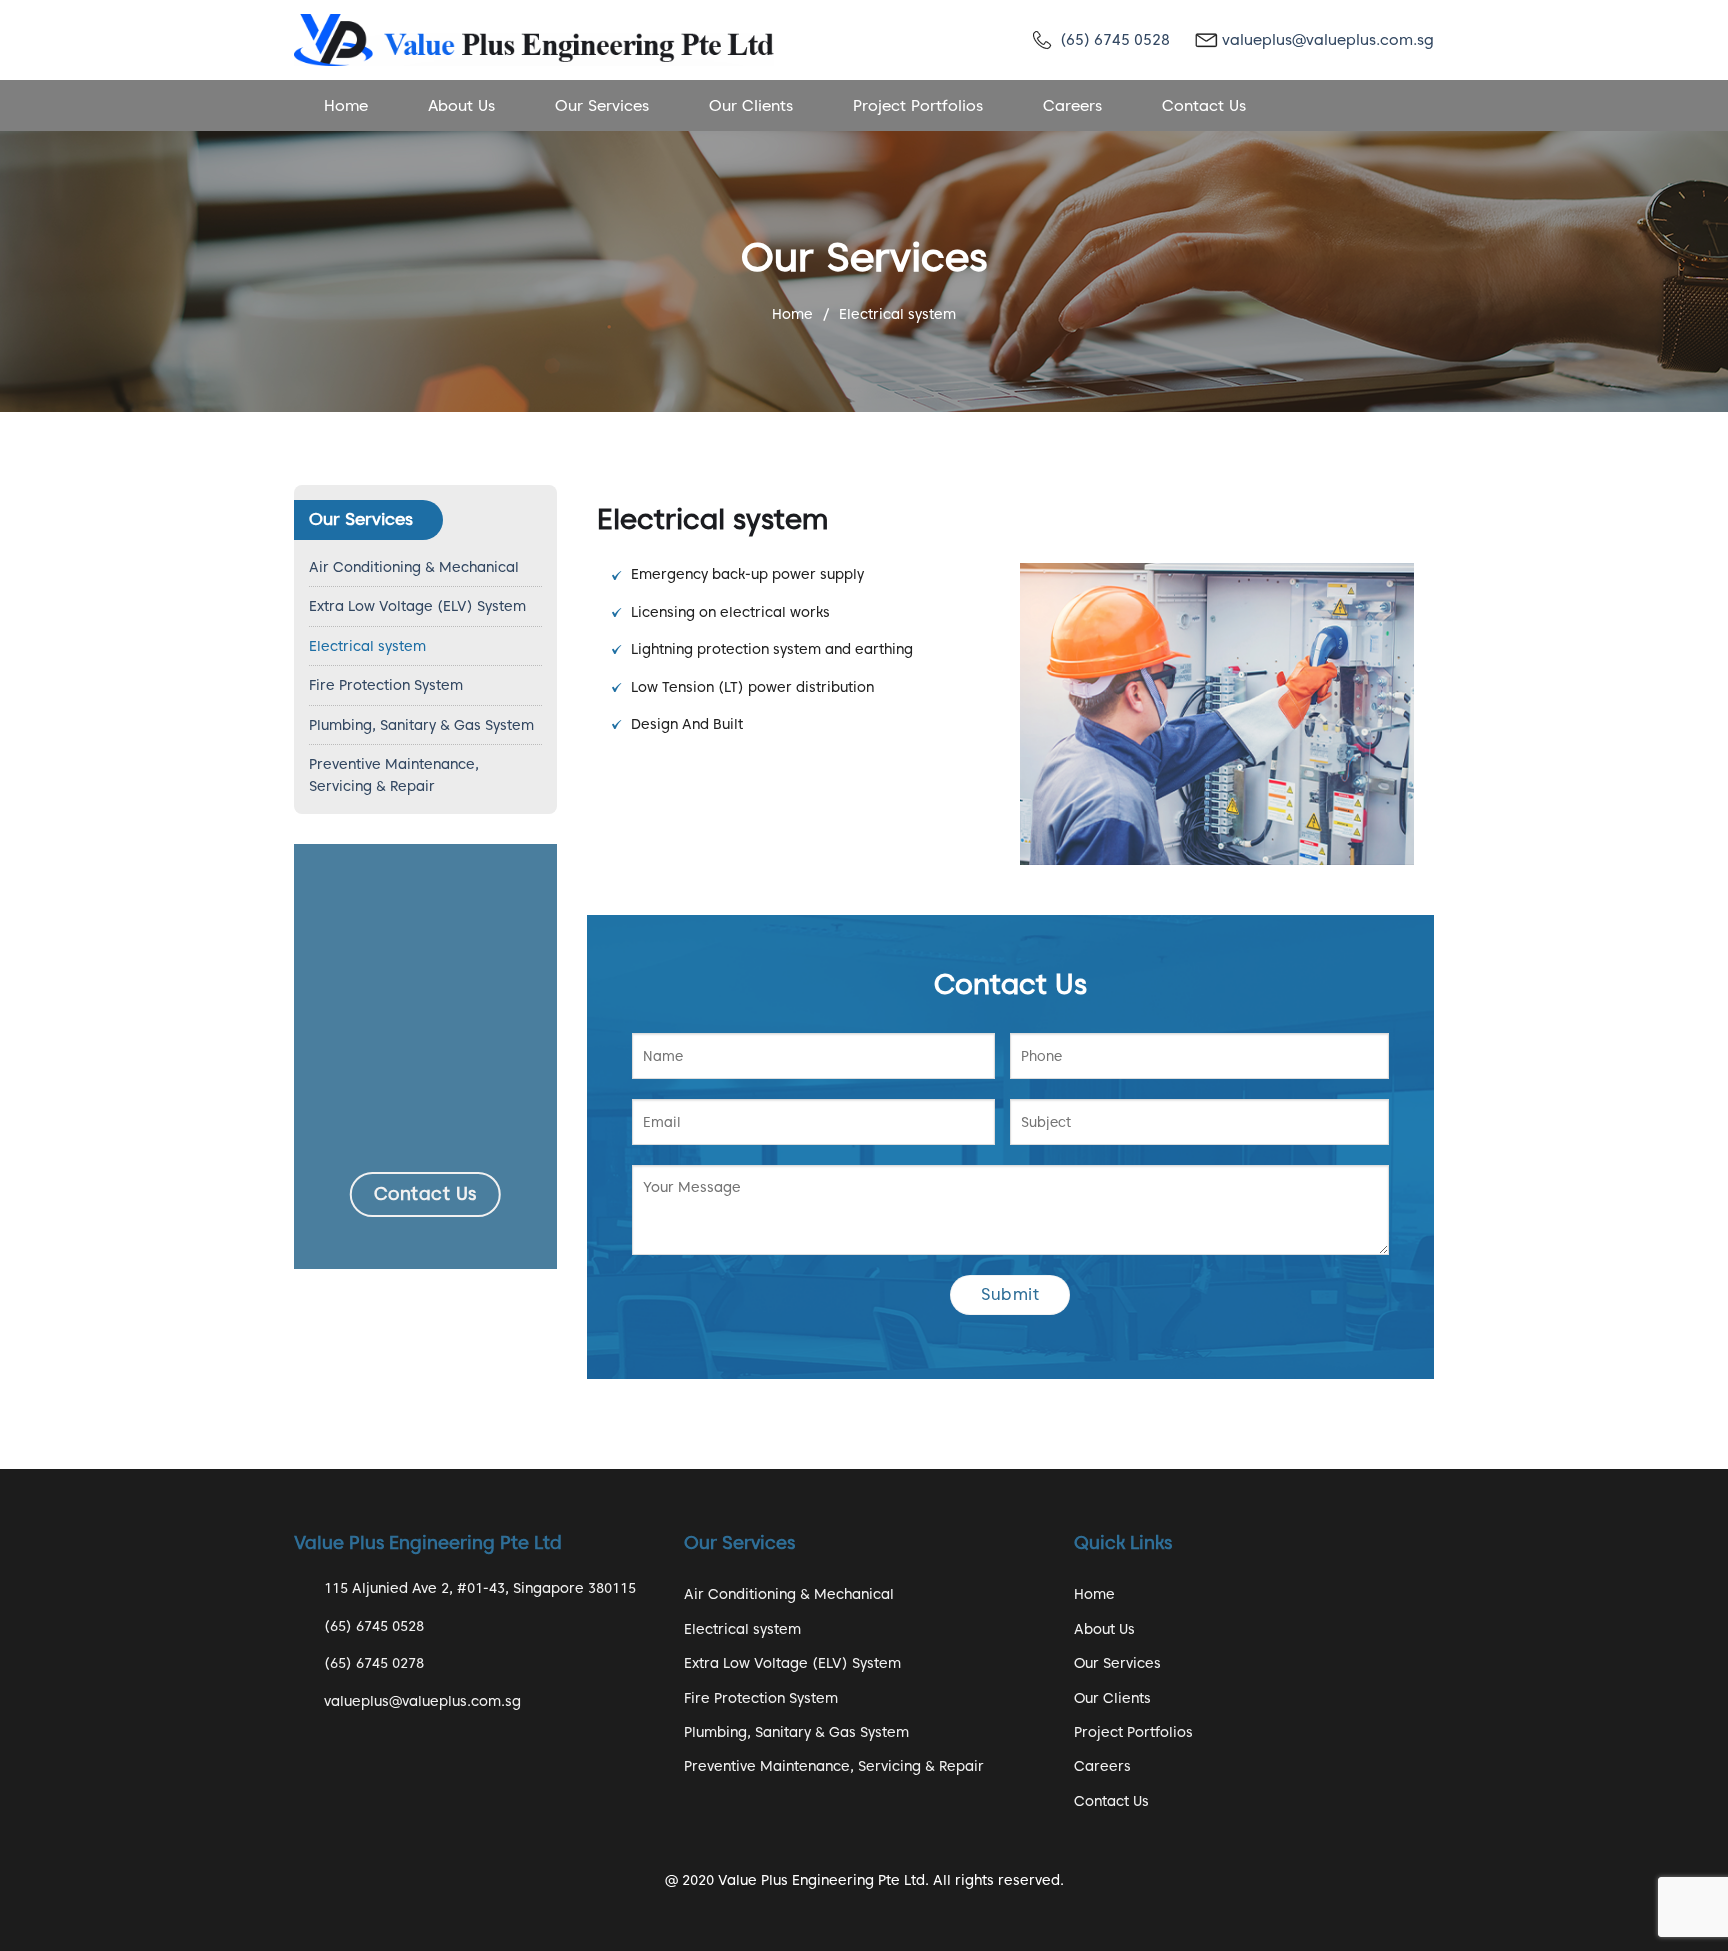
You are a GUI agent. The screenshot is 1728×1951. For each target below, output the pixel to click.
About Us (461, 105)
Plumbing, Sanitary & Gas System (421, 725)
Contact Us (1204, 105)
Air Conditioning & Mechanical (414, 567)
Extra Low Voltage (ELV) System (417, 606)
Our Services (602, 105)
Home (346, 105)
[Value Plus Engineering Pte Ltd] (534, 39)
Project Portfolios (918, 105)
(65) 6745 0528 (1115, 40)
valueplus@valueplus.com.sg (1328, 40)
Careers (1072, 105)
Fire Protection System (386, 685)
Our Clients (751, 105)
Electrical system (367, 646)
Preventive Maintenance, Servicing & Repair (394, 775)
